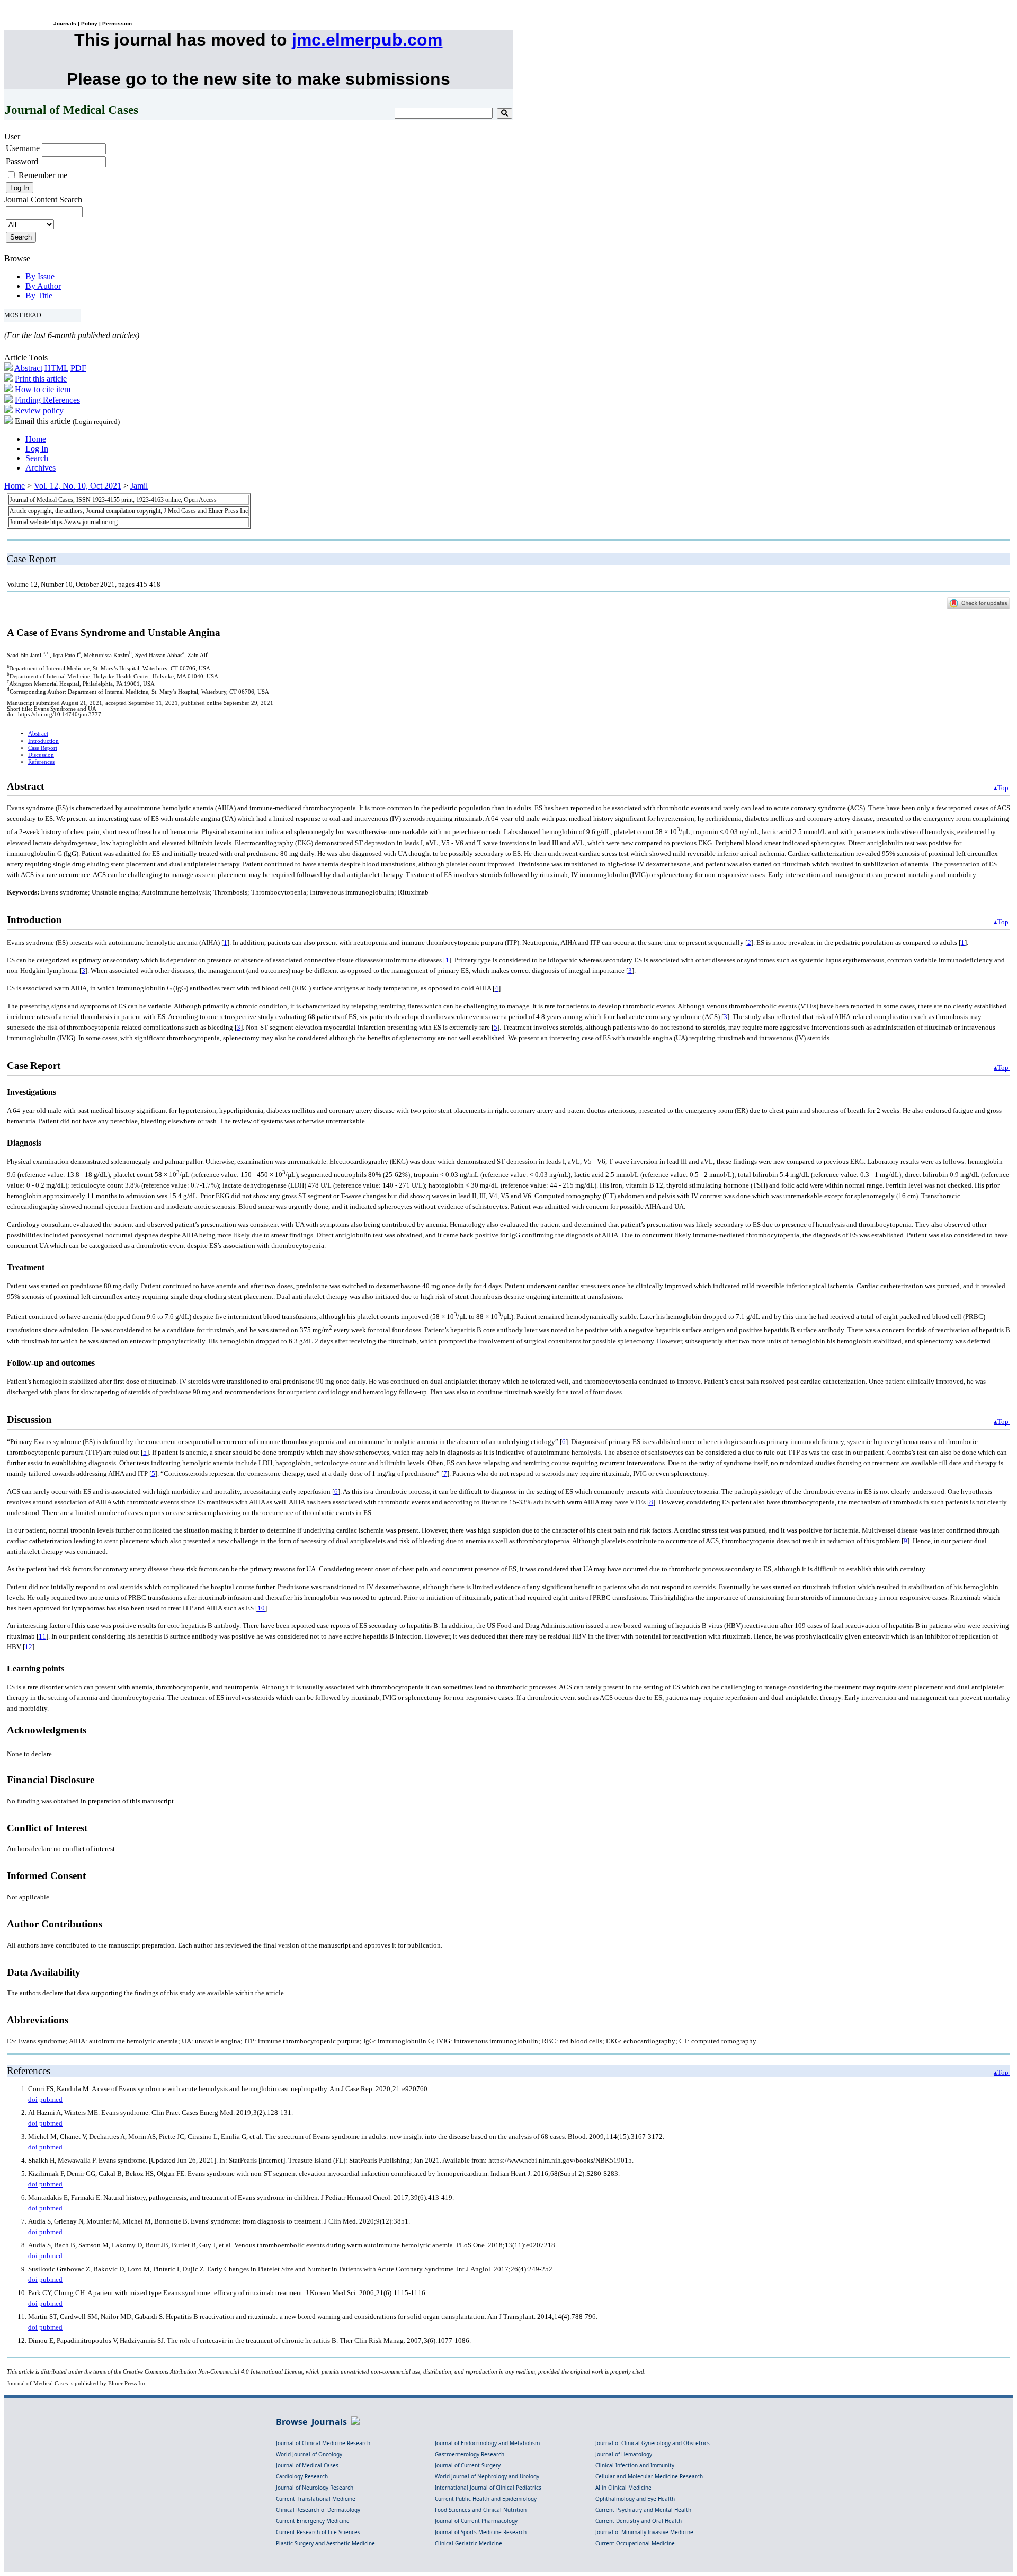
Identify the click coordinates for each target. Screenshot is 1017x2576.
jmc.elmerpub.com (367, 40)
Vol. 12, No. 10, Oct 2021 (78, 486)
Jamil (139, 486)
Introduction (43, 741)
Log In (37, 449)
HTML (56, 368)
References (41, 762)
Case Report (43, 748)
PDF (78, 368)
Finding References (47, 400)
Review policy (39, 410)
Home (36, 439)
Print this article (41, 379)
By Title (39, 295)
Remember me (43, 175)
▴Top (1002, 788)
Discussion (41, 755)
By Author (43, 286)
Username (23, 148)
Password (22, 161)
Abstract (28, 368)
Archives (41, 468)
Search (37, 458)
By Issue (40, 276)
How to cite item (43, 389)
